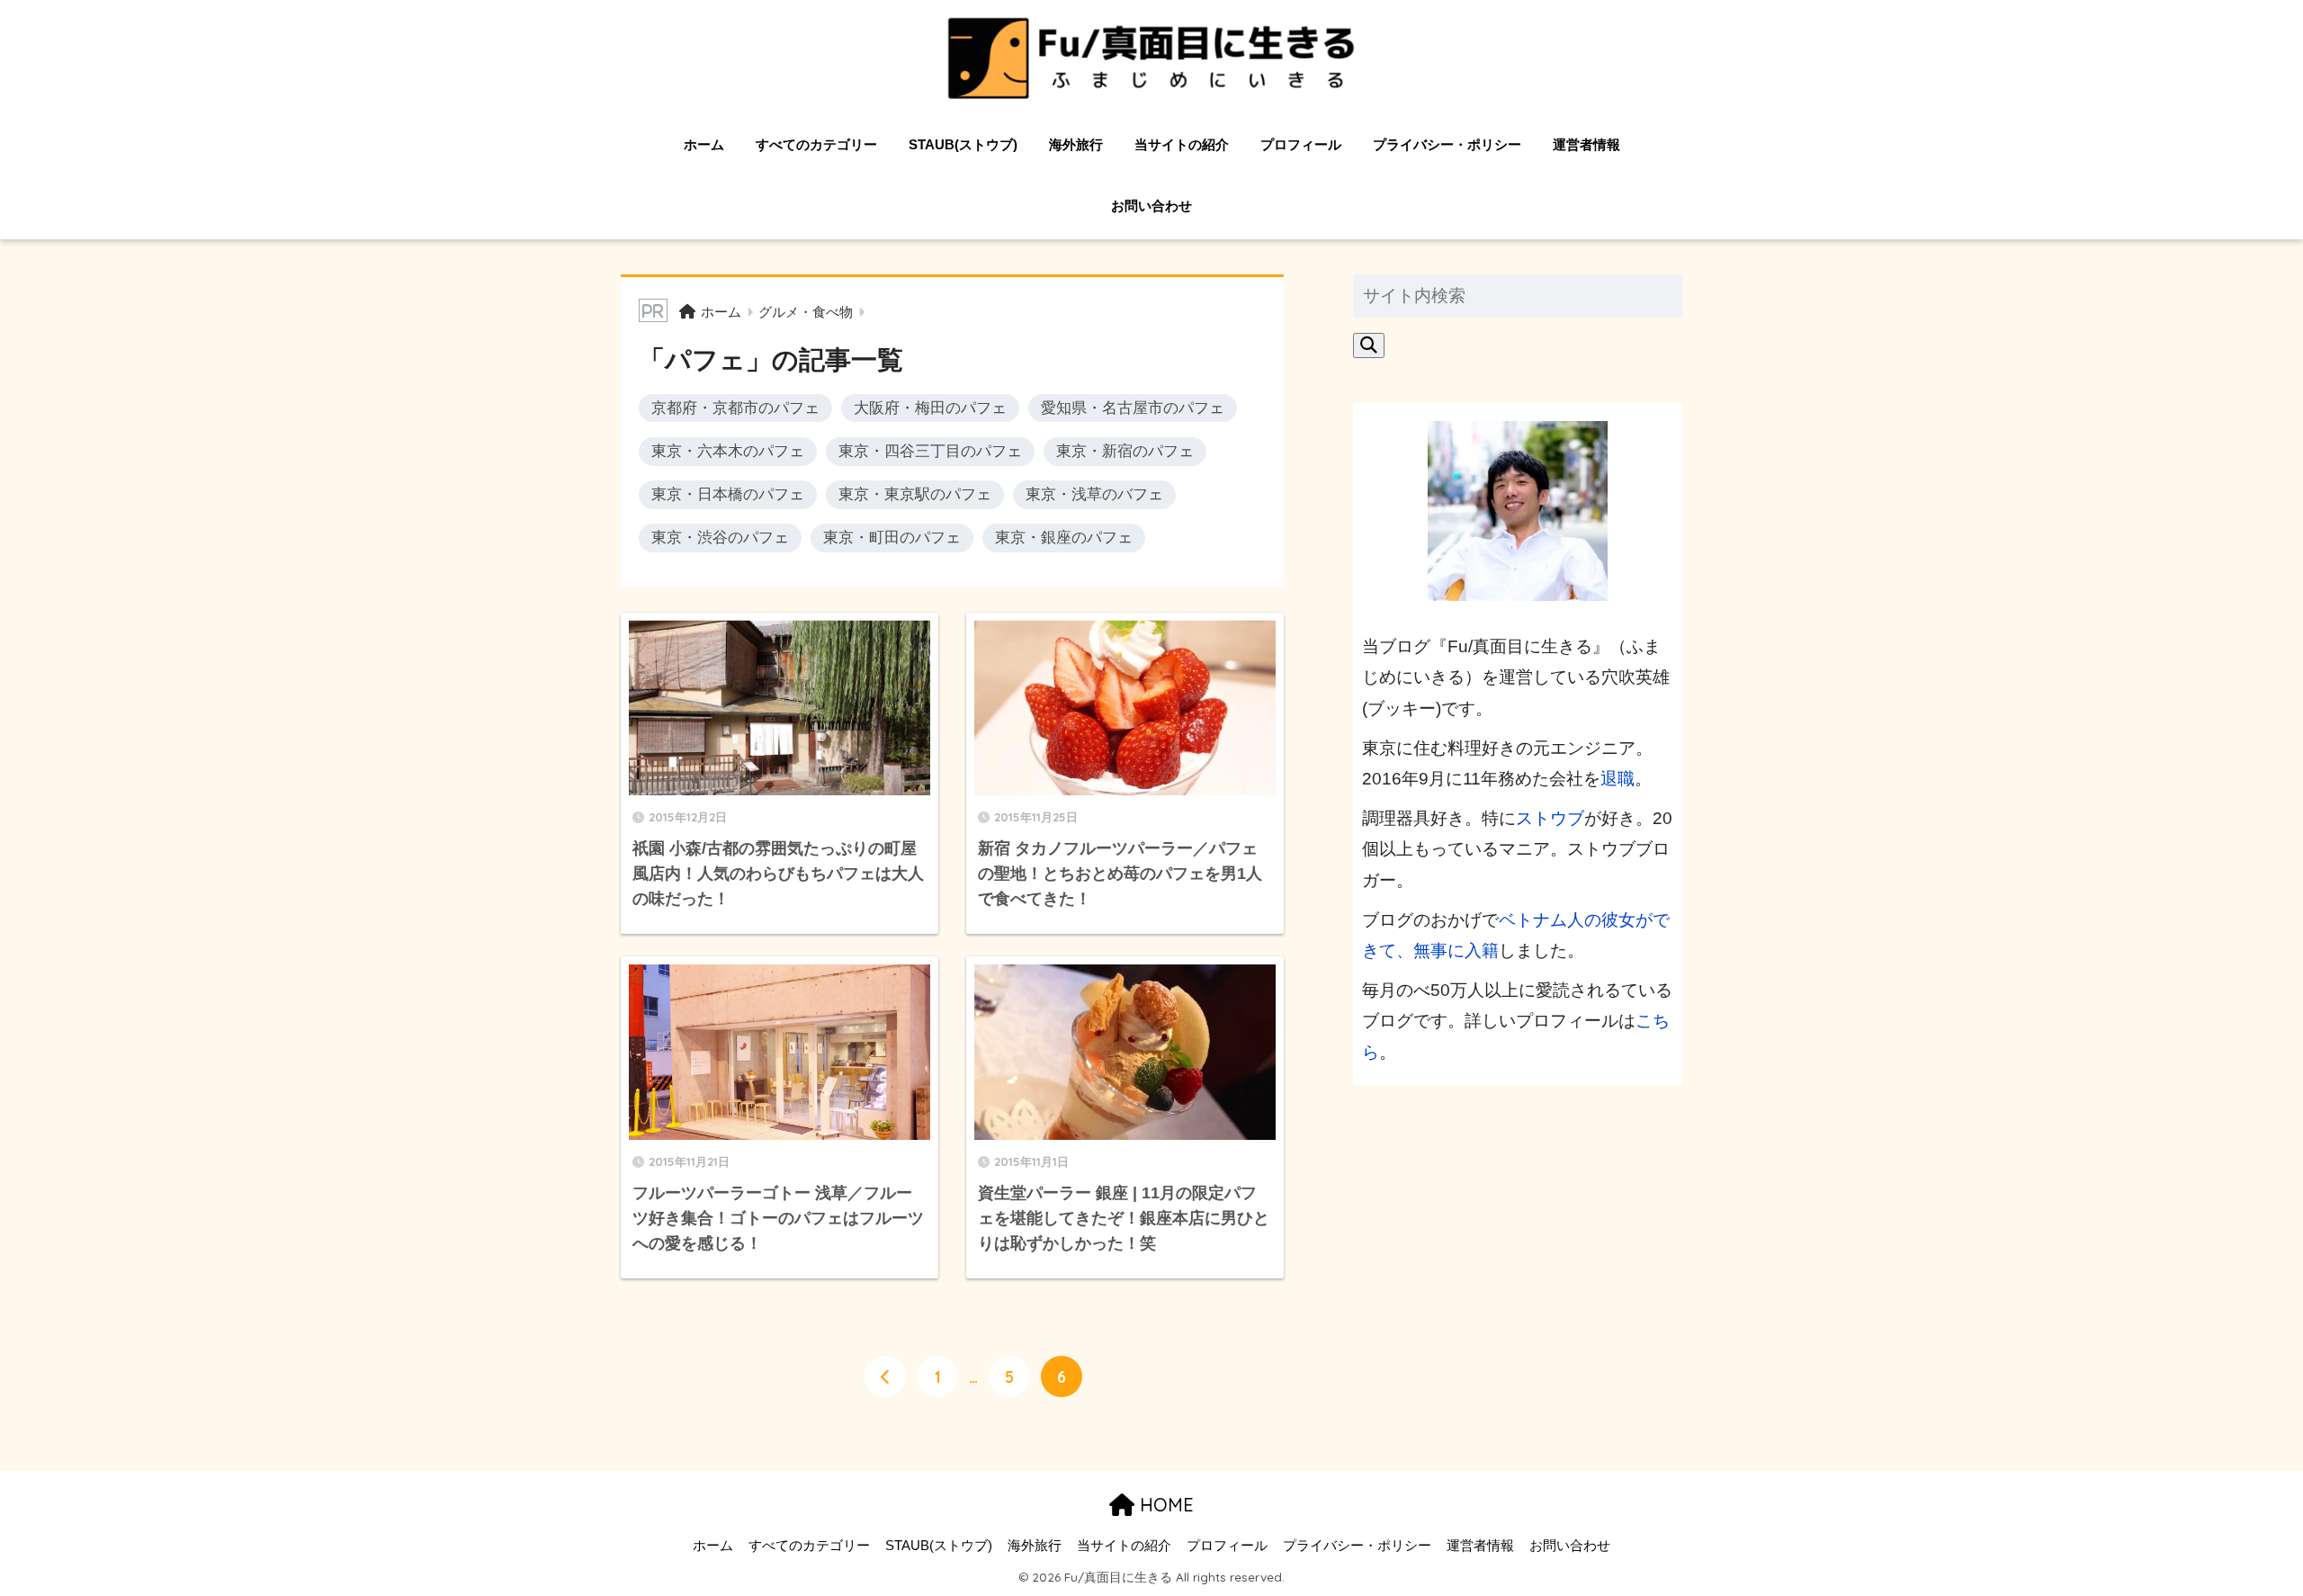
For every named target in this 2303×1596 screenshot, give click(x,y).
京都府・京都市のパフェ (735, 408)
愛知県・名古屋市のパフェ (1133, 408)
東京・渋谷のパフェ (720, 537)
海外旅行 (1076, 144)
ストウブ (1550, 818)
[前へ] (885, 1376)
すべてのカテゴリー (816, 144)
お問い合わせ (1151, 206)
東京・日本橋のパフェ (728, 494)
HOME (1164, 1505)
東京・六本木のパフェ (728, 451)
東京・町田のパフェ (892, 537)
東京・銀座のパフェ (1064, 537)
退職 (1617, 779)
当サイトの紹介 (1182, 144)
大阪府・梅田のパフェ (930, 408)
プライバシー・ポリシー (1447, 144)
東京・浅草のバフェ (1094, 494)
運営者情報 (1586, 144)
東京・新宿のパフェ (1125, 451)
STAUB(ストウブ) (963, 144)
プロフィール (1301, 144)
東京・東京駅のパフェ (915, 494)
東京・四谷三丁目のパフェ (930, 451)
